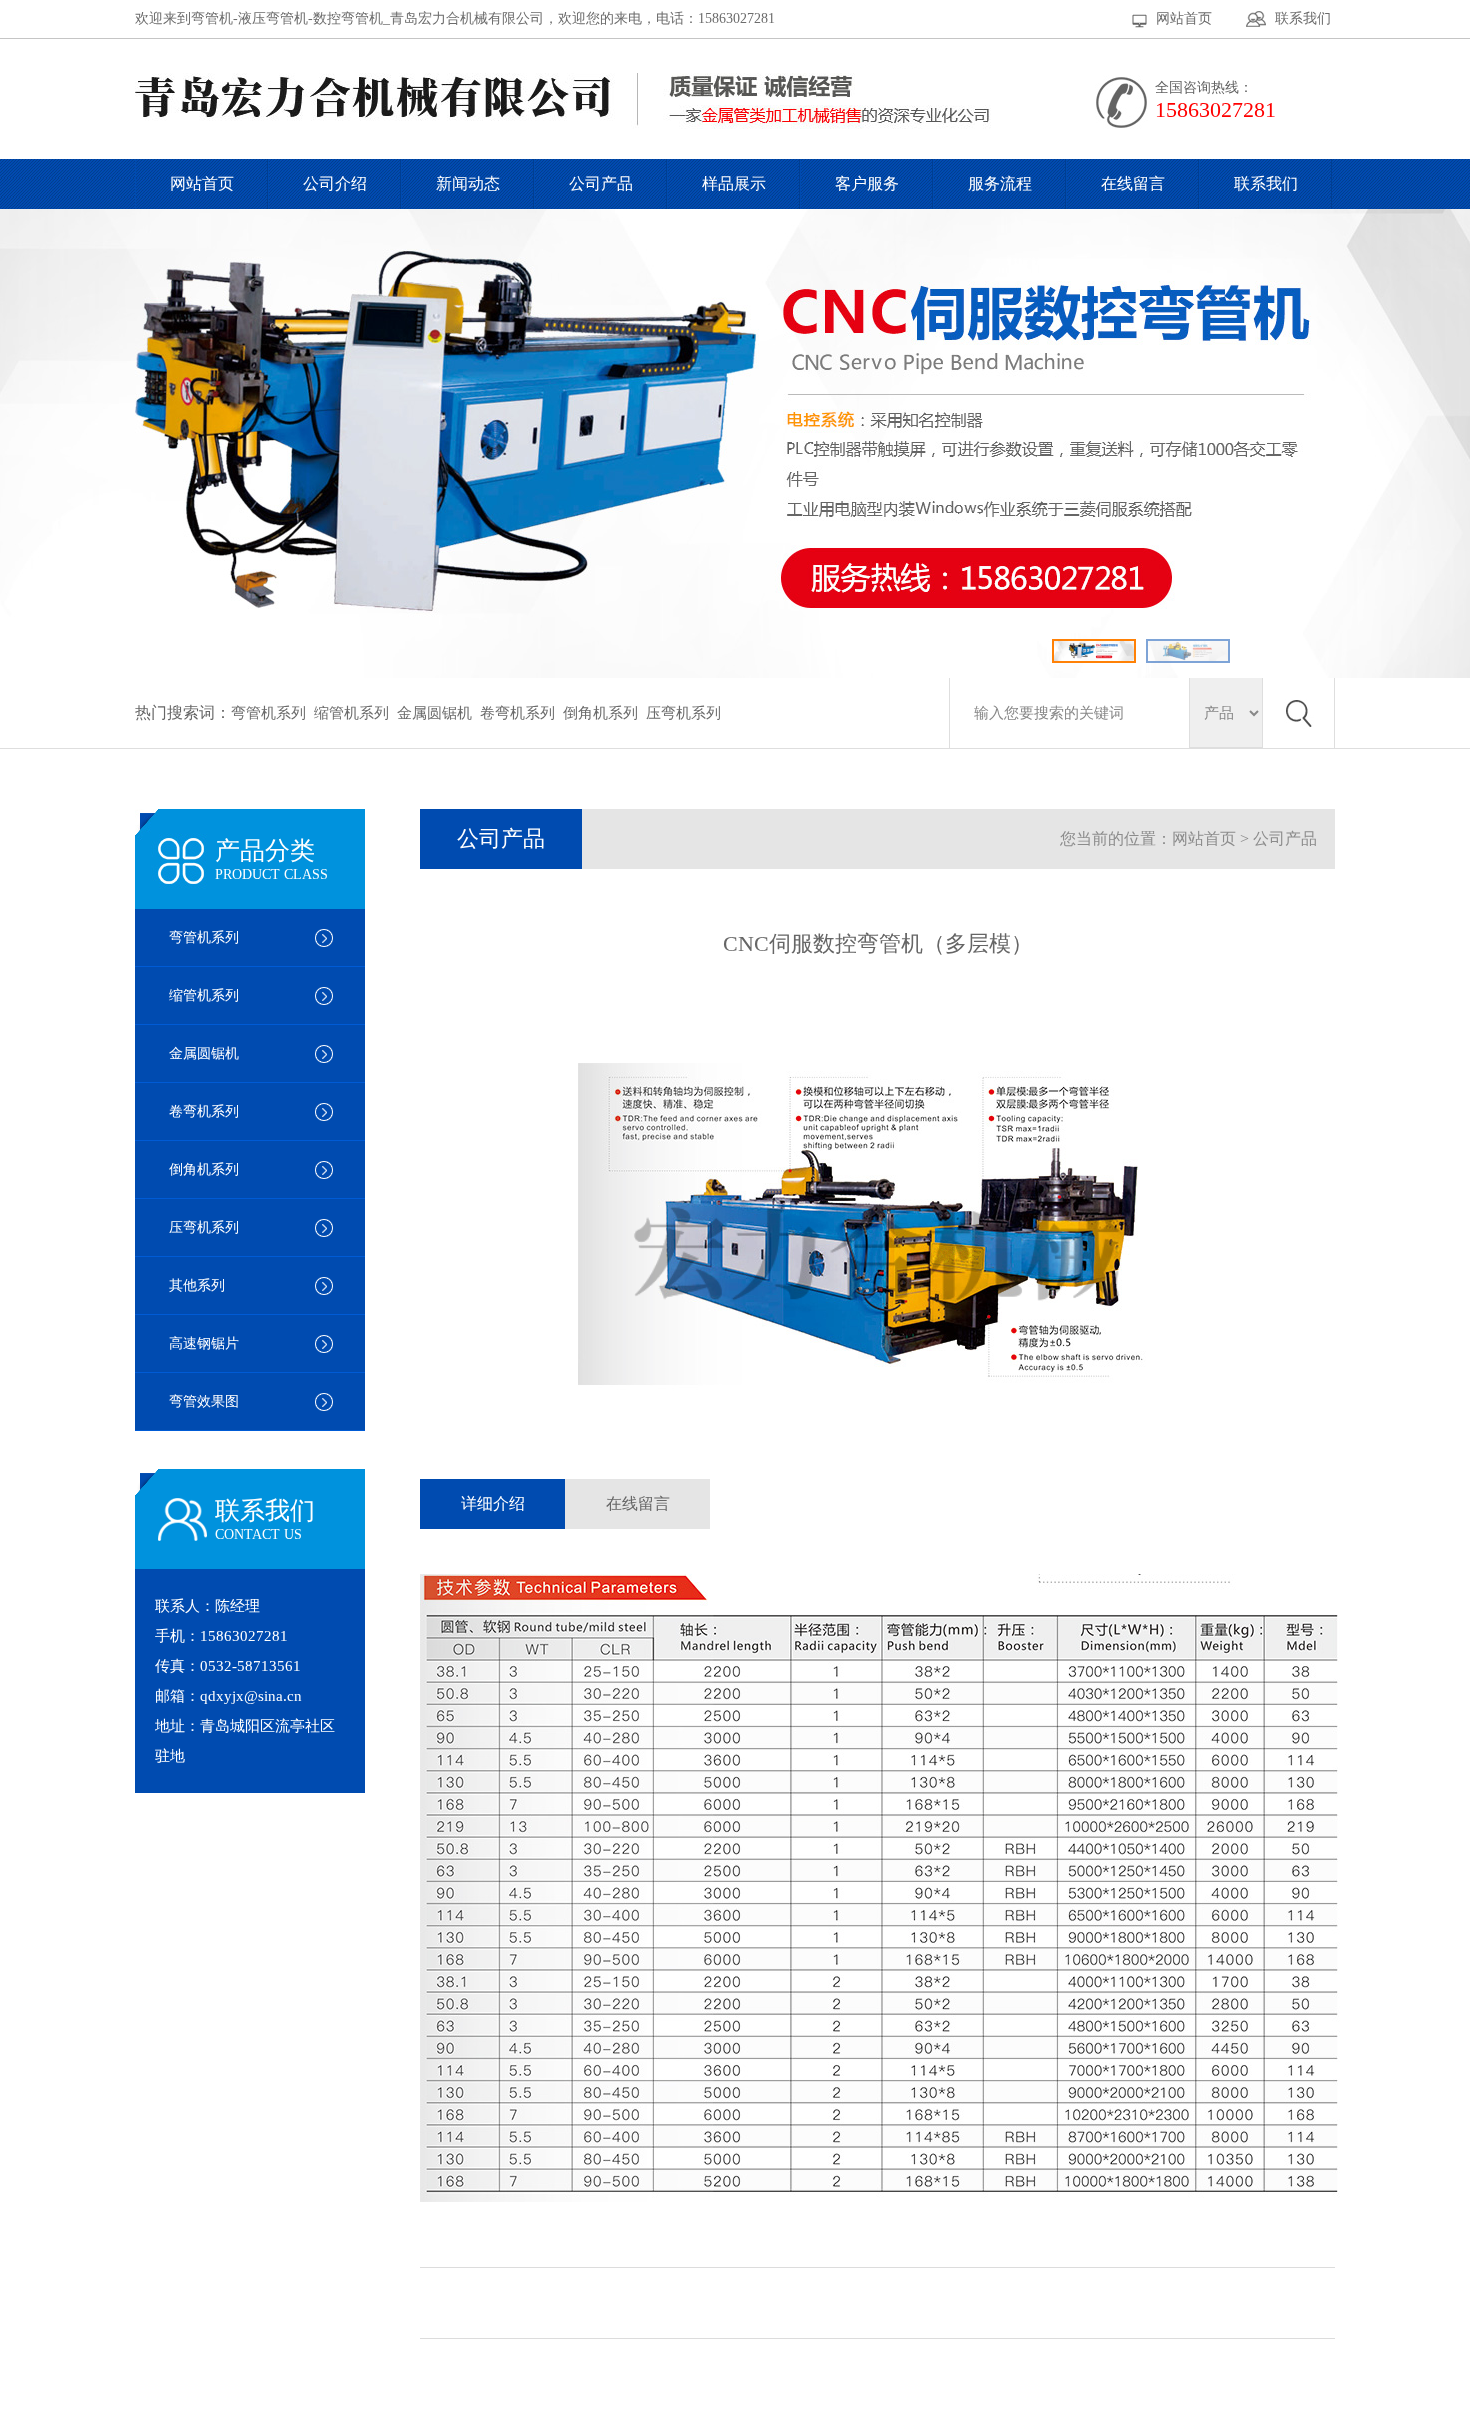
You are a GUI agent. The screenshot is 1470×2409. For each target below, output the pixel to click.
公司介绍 (335, 183)
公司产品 (601, 183)
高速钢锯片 (204, 1343)
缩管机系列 (351, 713)
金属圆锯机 (434, 713)
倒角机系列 (600, 713)
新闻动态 (468, 183)
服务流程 (1000, 183)
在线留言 (1133, 183)
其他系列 (197, 1285)
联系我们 (1303, 18)
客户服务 (867, 183)
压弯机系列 (683, 713)
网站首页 (1184, 18)
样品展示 (734, 183)
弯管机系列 (268, 713)
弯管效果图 (204, 1401)
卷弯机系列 (517, 713)
